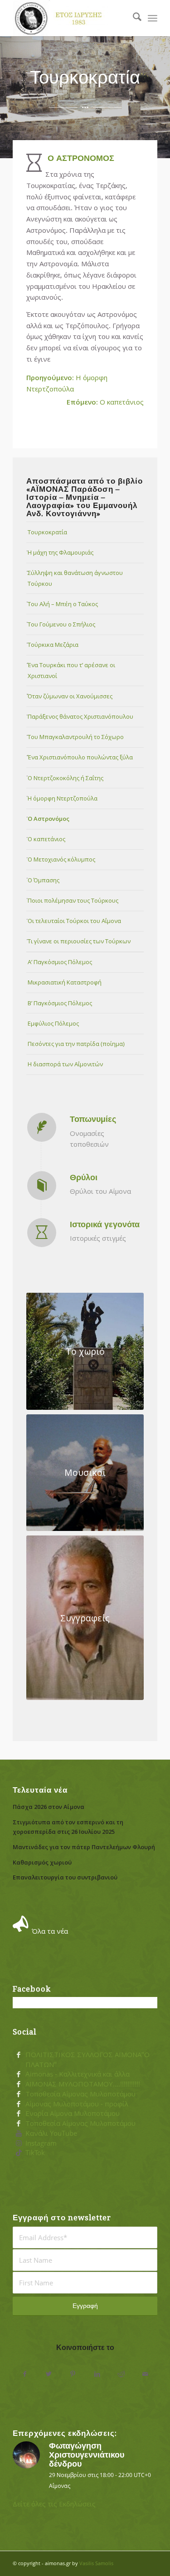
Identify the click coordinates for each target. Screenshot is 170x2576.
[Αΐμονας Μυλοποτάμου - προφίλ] (19, 2104)
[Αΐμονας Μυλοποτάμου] (70, 18)
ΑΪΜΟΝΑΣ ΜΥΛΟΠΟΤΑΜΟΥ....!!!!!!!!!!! (83, 2084)
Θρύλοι (84, 1177)
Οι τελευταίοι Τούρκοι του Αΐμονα (74, 921)
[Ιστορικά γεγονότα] (42, 1233)
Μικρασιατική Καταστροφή (65, 982)
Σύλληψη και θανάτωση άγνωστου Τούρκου (75, 578)
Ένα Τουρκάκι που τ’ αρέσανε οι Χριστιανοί (71, 670)
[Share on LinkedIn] (97, 2374)
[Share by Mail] (145, 2374)
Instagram (41, 2143)
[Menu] (153, 18)
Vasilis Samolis (96, 2563)
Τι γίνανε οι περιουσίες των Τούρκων (79, 941)
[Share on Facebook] (25, 2374)
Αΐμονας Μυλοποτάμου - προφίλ (77, 2104)
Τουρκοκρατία (47, 532)
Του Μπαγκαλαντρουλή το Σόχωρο (76, 737)
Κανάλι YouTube (51, 2133)
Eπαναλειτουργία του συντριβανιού (65, 1877)
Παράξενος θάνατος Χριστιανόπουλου (80, 716)
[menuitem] (133, 18)
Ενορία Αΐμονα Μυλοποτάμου (73, 2113)
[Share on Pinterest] (73, 2374)
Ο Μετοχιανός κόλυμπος (61, 859)
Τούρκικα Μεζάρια (53, 645)
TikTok (35, 2152)
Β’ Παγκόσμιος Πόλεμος (60, 1003)
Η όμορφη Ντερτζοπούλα (63, 798)
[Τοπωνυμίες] (42, 1127)
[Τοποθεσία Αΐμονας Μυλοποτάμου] (19, 2094)
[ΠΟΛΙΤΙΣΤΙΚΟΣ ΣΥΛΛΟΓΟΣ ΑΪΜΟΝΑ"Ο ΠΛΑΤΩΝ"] (19, 2055)
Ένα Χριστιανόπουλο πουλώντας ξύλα (80, 757)
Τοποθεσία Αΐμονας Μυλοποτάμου (80, 2094)
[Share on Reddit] (121, 2374)
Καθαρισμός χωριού (42, 1862)
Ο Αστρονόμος (49, 819)
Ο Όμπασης (44, 880)
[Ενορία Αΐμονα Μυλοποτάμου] (19, 2114)
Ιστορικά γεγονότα (105, 1224)
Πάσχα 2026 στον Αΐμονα (49, 1807)
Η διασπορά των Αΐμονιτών (65, 1064)
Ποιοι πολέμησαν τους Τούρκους (73, 900)
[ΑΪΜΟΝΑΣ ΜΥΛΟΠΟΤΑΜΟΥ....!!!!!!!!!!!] (19, 2084)
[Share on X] (49, 2374)
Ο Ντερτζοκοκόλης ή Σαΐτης (66, 778)
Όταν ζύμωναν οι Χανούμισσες (70, 696)
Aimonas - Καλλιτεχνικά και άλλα (78, 2074)
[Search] (133, 18)
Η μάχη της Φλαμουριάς (61, 552)
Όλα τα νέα (50, 1931)
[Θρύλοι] (42, 1186)
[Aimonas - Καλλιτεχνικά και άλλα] (19, 2074)
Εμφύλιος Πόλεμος (53, 1023)
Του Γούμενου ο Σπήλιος (61, 624)
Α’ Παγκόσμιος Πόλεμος (60, 962)
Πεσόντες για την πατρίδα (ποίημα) (76, 1044)
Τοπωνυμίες (93, 1119)
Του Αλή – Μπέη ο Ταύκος (63, 604)
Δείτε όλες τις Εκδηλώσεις (54, 2504)
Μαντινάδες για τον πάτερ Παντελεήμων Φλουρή (84, 1847)
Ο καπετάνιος (105, 402)
